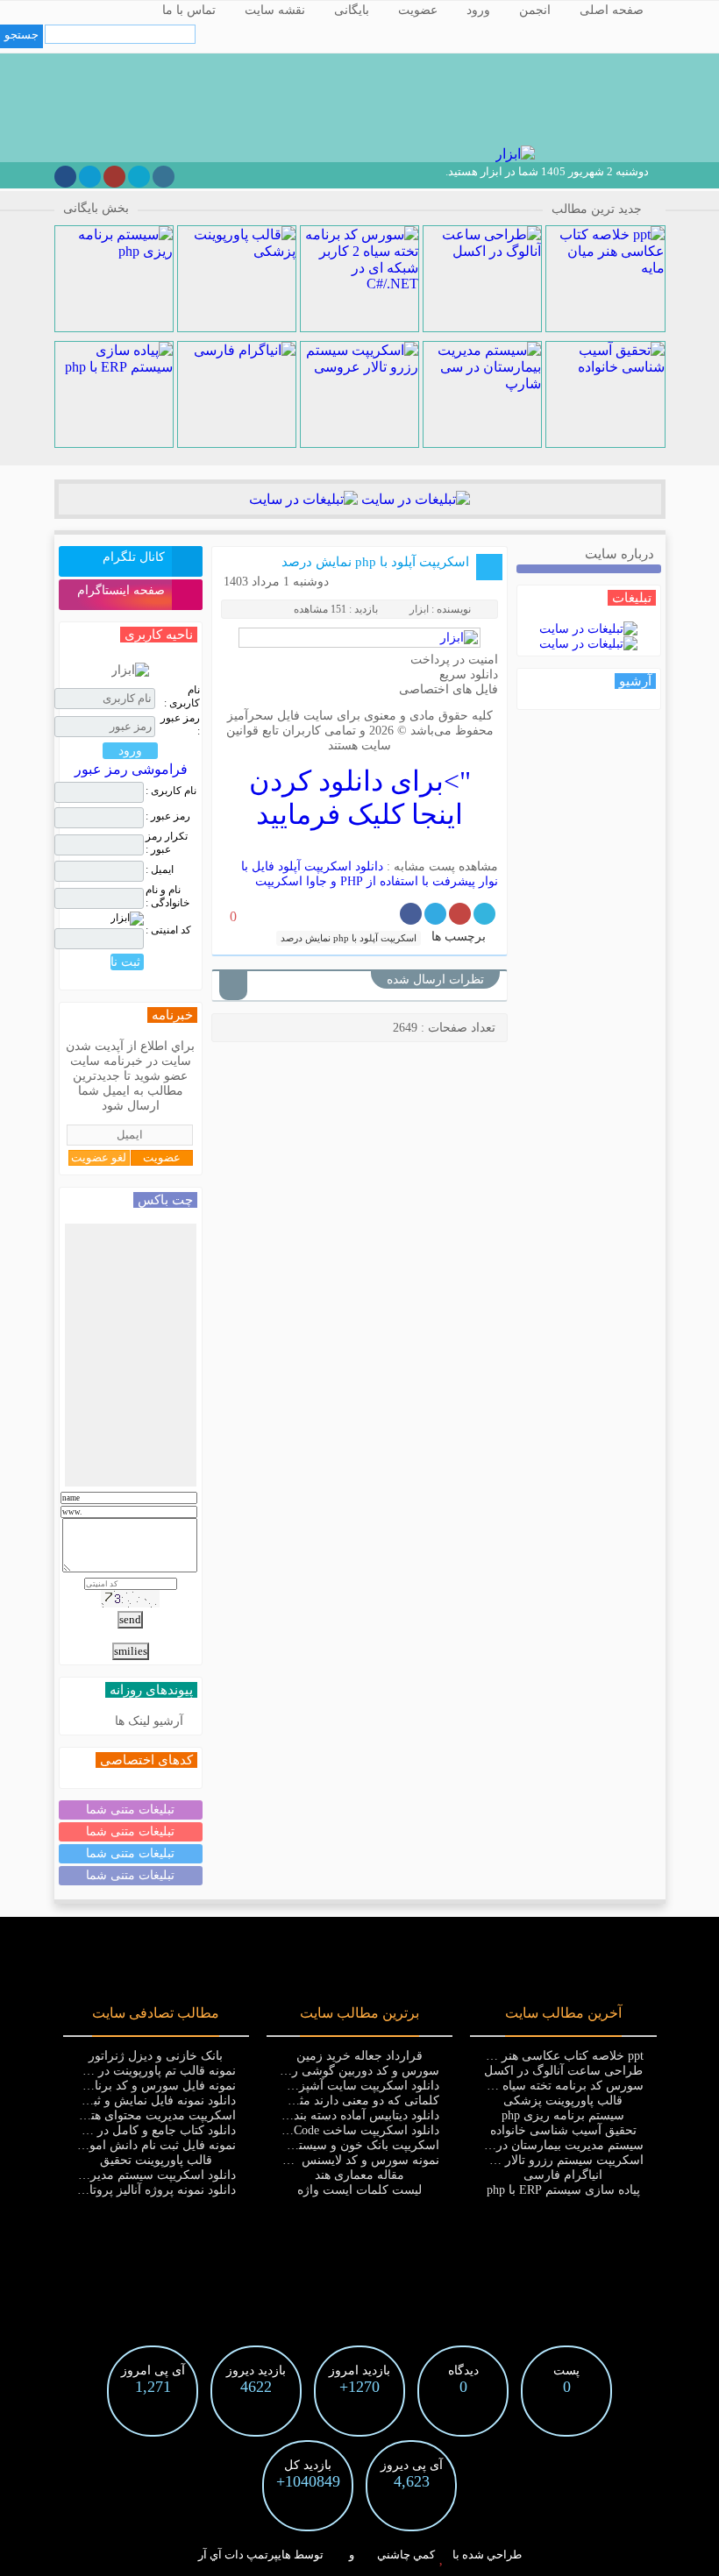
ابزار (419, 609)
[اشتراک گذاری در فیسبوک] (411, 914)
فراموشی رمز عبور (131, 769)
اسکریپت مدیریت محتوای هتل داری (145, 2115)
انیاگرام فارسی (563, 2175)
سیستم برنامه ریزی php (563, 2115)
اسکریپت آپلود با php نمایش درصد (375, 562)
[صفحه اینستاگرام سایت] (164, 177)
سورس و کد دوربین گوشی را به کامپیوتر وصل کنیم (308, 2071)
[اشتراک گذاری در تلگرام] (435, 914)
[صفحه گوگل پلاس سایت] (114, 177)
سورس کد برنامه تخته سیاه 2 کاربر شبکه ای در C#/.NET (497, 2086)
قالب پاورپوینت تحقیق (156, 2160)
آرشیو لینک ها (149, 1721)
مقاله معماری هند (359, 2175)
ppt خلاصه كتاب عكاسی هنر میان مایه (547, 2056)
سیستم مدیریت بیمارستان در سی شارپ (540, 2145)
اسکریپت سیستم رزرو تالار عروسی (552, 2160)
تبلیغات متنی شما (130, 1810)
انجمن (535, 10)
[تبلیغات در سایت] (414, 499)
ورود (478, 10)
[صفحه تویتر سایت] (139, 177)
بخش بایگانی (96, 208)
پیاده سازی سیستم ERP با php (563, 2190)
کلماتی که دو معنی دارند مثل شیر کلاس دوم (325, 2101)
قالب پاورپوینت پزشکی (563, 2101)
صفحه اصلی (612, 10)
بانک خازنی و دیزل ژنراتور (156, 2056)
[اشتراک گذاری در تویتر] (484, 914)
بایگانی (352, 10)
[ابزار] (513, 154)
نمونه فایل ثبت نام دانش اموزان (153, 2145)
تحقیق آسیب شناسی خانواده (563, 2130)
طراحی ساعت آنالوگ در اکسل (563, 2071)
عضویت (418, 10)
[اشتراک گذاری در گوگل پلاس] (460, 914)
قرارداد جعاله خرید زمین (359, 2056)
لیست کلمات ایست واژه (359, 2190)
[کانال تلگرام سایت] (90, 177)
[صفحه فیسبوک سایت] (65, 177)
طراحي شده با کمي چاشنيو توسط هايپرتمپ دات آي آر (360, 2555)
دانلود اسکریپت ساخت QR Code (356, 2130)
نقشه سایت (275, 10)
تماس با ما (189, 10)
